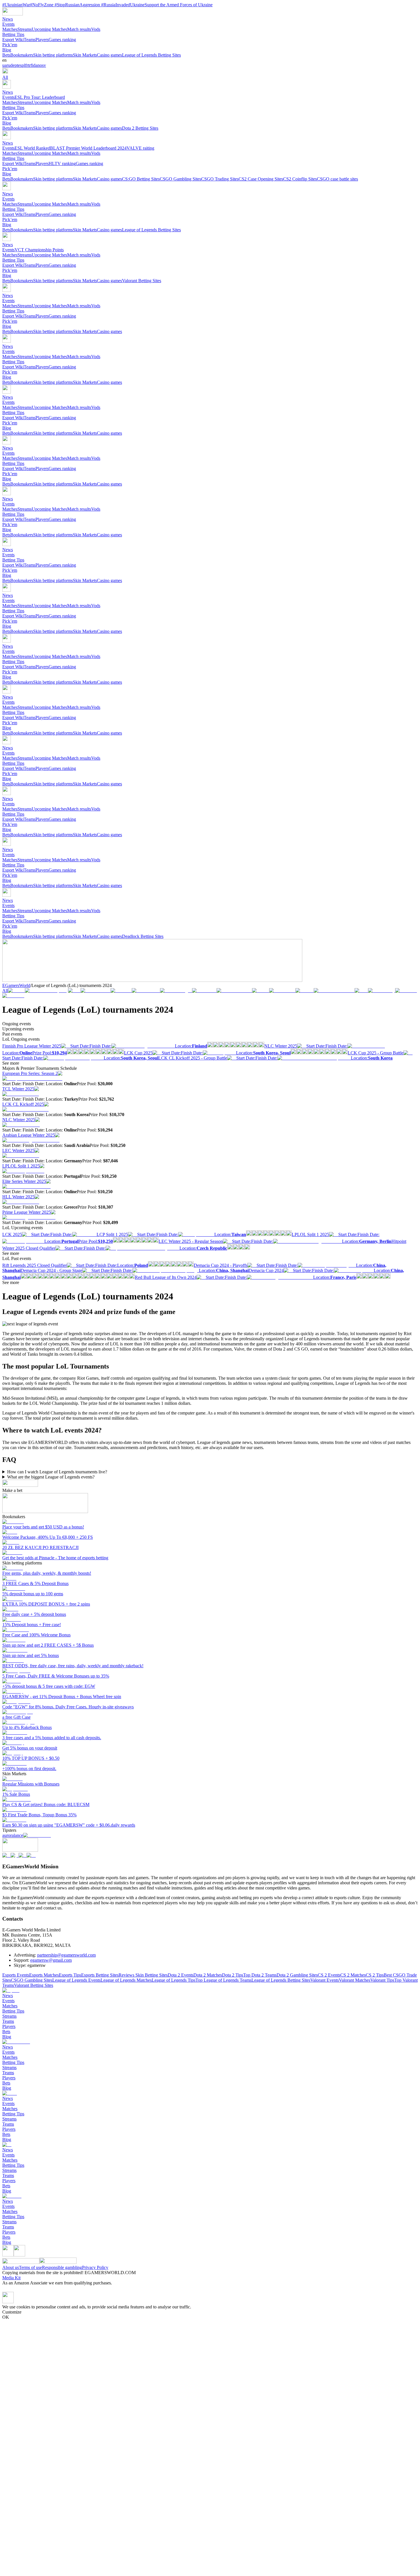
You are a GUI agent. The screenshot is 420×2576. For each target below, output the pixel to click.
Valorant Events (325, 1980)
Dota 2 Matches (208, 1975)
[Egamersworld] (13, 14)
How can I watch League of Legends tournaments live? (57, 1472)
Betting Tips (13, 34)
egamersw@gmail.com (51, 1960)
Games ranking (62, 40)
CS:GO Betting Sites (141, 179)
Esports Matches (44, 1975)
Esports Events (16, 1975)
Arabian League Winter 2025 (29, 1135)
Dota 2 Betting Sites (140, 128)
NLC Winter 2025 (19, 1120)
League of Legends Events (76, 1980)
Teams (30, 40)
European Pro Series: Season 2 (30, 1073)
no (40, 65)
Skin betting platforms (53, 55)
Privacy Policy (95, 2267)
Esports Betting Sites (100, 1975)
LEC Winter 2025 (18, 1150)
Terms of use (30, 2267)
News (8, 19)
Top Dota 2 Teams (260, 1975)
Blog (7, 50)
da (35, 65)
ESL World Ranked (32, 148)
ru (8, 65)
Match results (79, 29)
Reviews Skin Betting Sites (143, 1975)
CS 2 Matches (353, 1975)
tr (29, 65)
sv (44, 65)
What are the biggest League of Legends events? (51, 1477)
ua (4, 65)
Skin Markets (85, 55)
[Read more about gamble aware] (8, 2255)
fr (27, 65)
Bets (6, 55)
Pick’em (10, 45)
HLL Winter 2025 (18, 1197)
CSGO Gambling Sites (180, 179)
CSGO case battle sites (337, 179)
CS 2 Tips (375, 1975)
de (12, 65)
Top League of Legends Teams (223, 1980)
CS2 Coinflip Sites (300, 179)
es (20, 65)
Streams (25, 29)
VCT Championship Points (39, 250)
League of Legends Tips (174, 1980)
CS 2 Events (329, 1975)
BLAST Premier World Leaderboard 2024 (88, 148)
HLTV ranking (62, 163)
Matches (10, 29)
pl (23, 65)
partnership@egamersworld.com (66, 1955)
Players (42, 40)
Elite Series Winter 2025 (24, 1181)
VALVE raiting (140, 148)
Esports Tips (70, 1975)
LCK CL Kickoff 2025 (23, 1104)
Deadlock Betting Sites (143, 936)
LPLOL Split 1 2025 (21, 1166)
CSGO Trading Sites (220, 179)
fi (32, 65)
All (5, 77)
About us (11, 2267)
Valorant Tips (382, 1980)
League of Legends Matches (126, 1980)
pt (16, 65)
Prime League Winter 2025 (27, 1212)
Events (8, 24)
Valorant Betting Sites (142, 281)
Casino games (109, 55)
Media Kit (11, 2278)
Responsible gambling (62, 2267)
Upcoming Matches (49, 29)
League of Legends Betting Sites (151, 55)
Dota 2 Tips (233, 1975)
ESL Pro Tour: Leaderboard (40, 97)
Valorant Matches (355, 1980)
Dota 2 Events (181, 1975)
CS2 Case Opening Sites (261, 179)
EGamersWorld (16, 985)
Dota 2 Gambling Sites (297, 1975)
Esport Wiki (13, 40)
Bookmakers (22, 55)
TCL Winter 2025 (18, 1089)
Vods (96, 29)
